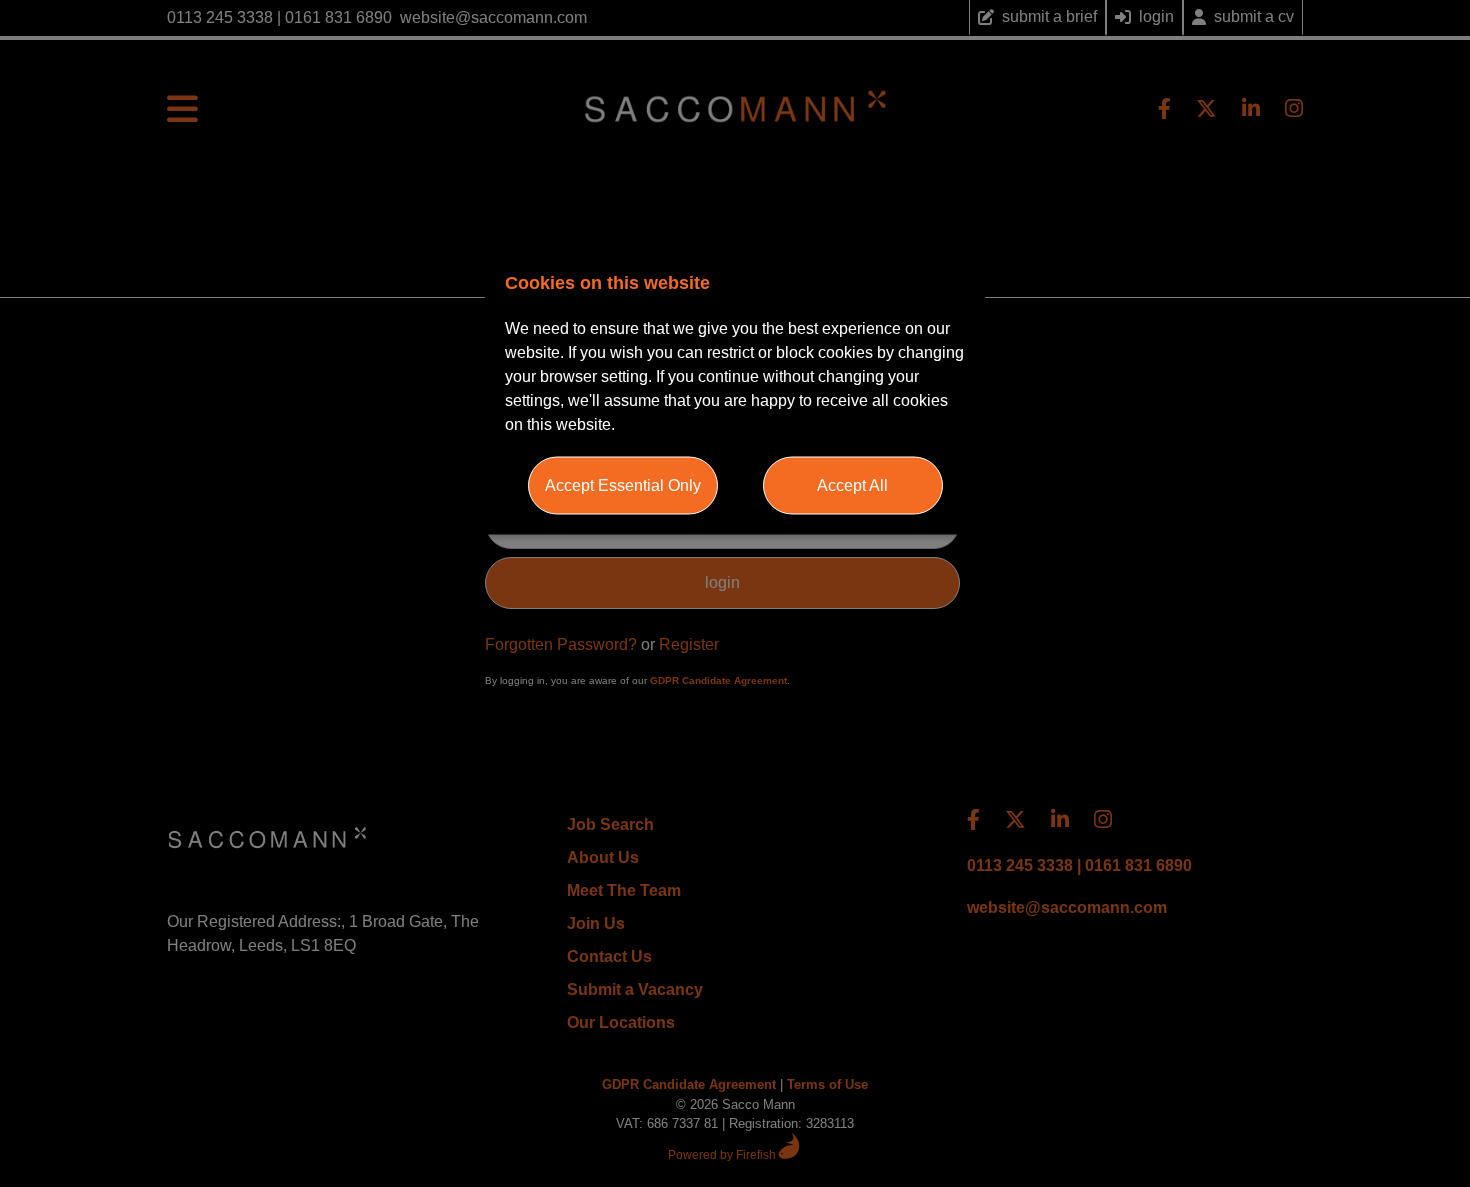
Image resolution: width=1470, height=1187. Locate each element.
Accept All (852, 484)
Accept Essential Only (623, 484)
